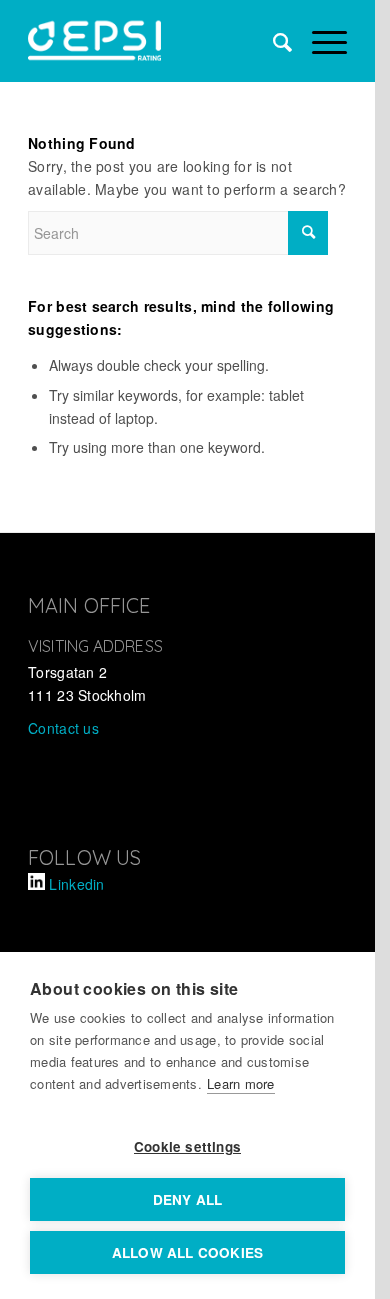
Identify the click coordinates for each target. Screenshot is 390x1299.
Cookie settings (187, 1146)
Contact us (63, 728)
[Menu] (319, 41)
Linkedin (76, 884)
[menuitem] (272, 41)
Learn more (241, 1083)
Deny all (188, 1199)
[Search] (272, 41)
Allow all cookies (187, 1252)
